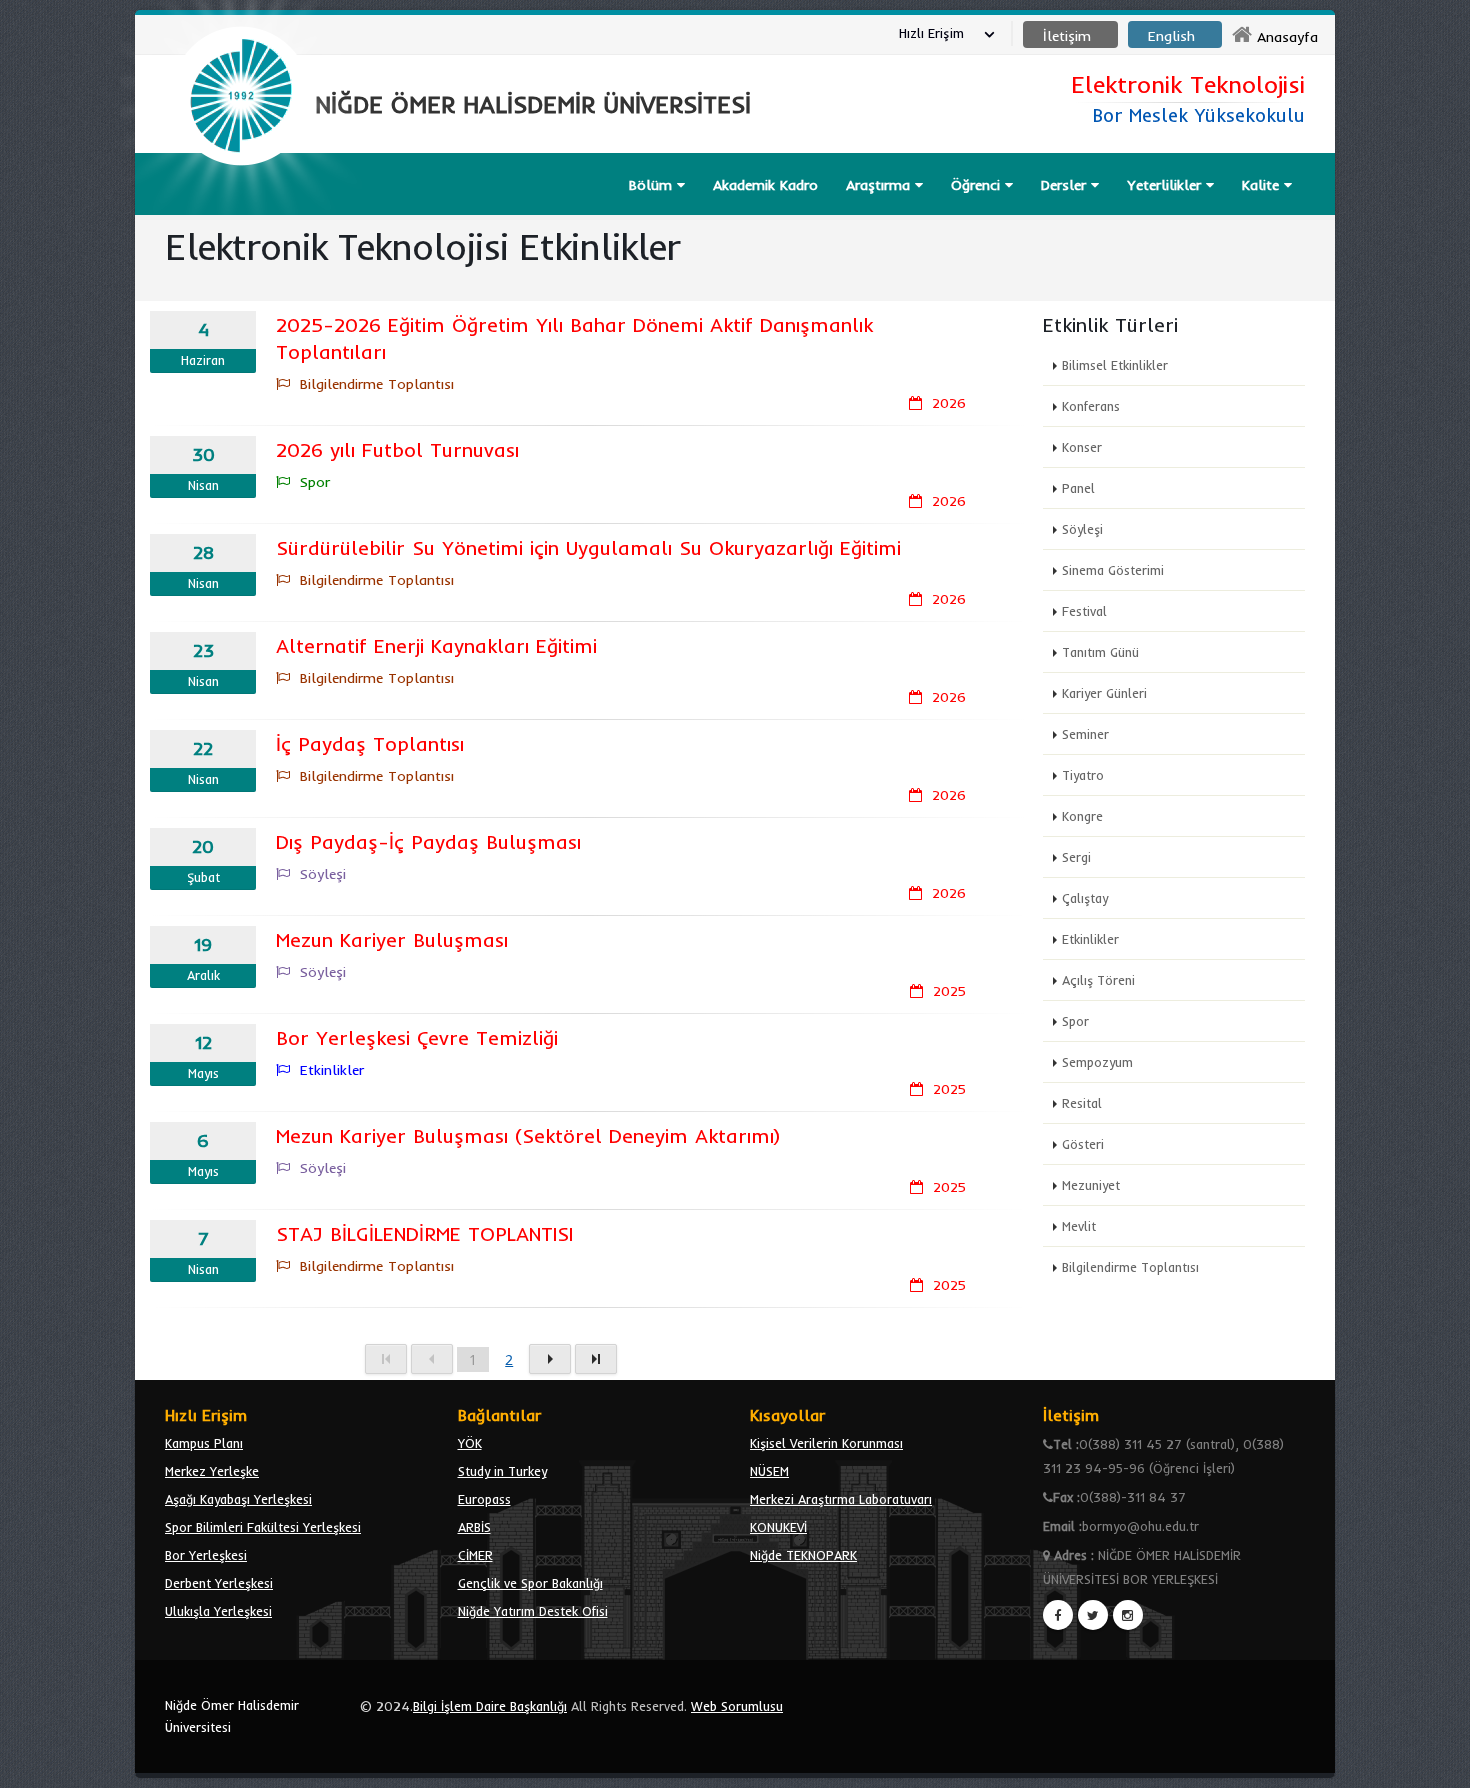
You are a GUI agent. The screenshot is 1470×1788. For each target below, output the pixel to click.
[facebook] (1058, 1615)
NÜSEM (769, 1471)
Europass (484, 1499)
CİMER (475, 1555)
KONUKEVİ (778, 1527)
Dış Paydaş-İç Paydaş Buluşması (428, 841)
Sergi (1076, 857)
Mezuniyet (1091, 1185)
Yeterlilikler (1166, 185)
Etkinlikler (1090, 939)
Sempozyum (1097, 1062)
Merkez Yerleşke (212, 1471)
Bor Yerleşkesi (206, 1555)
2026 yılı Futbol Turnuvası (397, 449)
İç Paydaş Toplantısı (370, 743)
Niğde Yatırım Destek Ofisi (533, 1611)
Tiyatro (1083, 775)
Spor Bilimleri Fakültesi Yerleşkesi (263, 1527)
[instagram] (1128, 1615)
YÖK (470, 1443)
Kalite (1263, 185)
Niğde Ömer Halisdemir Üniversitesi (232, 1716)
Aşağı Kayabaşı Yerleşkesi (238, 1499)
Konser (1082, 447)
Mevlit (1079, 1226)
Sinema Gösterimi (1113, 570)
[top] (1435, 1764)
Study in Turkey (502, 1471)
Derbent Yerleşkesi (219, 1583)
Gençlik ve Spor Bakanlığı (530, 1583)
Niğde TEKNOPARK (803, 1555)
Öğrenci (978, 185)
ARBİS (474, 1527)
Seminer (1085, 734)
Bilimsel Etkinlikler (1115, 365)
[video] (241, 212)
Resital (1082, 1103)
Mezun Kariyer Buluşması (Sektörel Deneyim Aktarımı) (528, 1135)
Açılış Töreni (1098, 980)
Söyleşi (1082, 529)
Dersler (1066, 185)
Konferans (1091, 406)
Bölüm (653, 185)
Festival (1084, 611)
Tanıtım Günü (1100, 652)
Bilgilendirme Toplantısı (1130, 1267)
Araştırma (880, 185)
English (1171, 36)
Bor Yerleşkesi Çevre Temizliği (417, 1037)
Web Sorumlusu (737, 1706)
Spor (1075, 1021)
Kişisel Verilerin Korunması (826, 1443)
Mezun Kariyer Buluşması (392, 939)
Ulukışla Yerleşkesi (218, 1611)
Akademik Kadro (765, 185)
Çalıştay (1085, 898)
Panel (1078, 488)
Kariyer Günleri (1104, 693)
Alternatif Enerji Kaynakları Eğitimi (436, 645)
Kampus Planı (204, 1443)
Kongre (1082, 816)
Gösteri (1083, 1144)
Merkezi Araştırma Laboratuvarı (841, 1499)
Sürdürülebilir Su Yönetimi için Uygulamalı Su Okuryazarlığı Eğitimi (588, 547)
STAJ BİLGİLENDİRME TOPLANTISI (424, 1233)
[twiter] (1093, 1615)
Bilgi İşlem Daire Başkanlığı (490, 1706)
